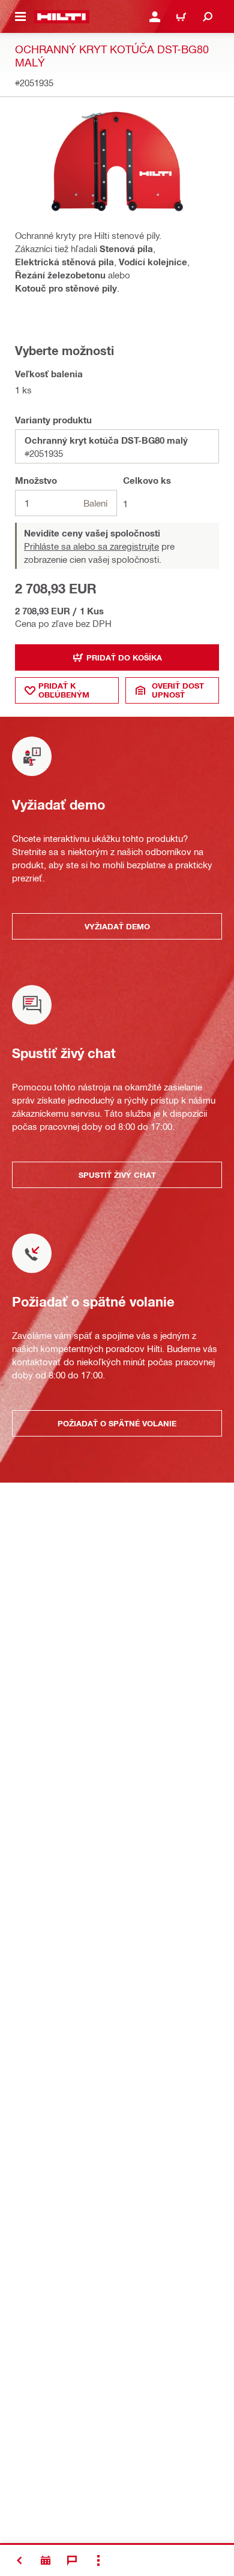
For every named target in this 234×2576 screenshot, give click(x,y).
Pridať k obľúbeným (64, 690)
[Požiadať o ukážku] (46, 2560)
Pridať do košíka (124, 657)
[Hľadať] (208, 17)
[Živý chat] (72, 2560)
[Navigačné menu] (20, 17)
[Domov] (61, 17)
